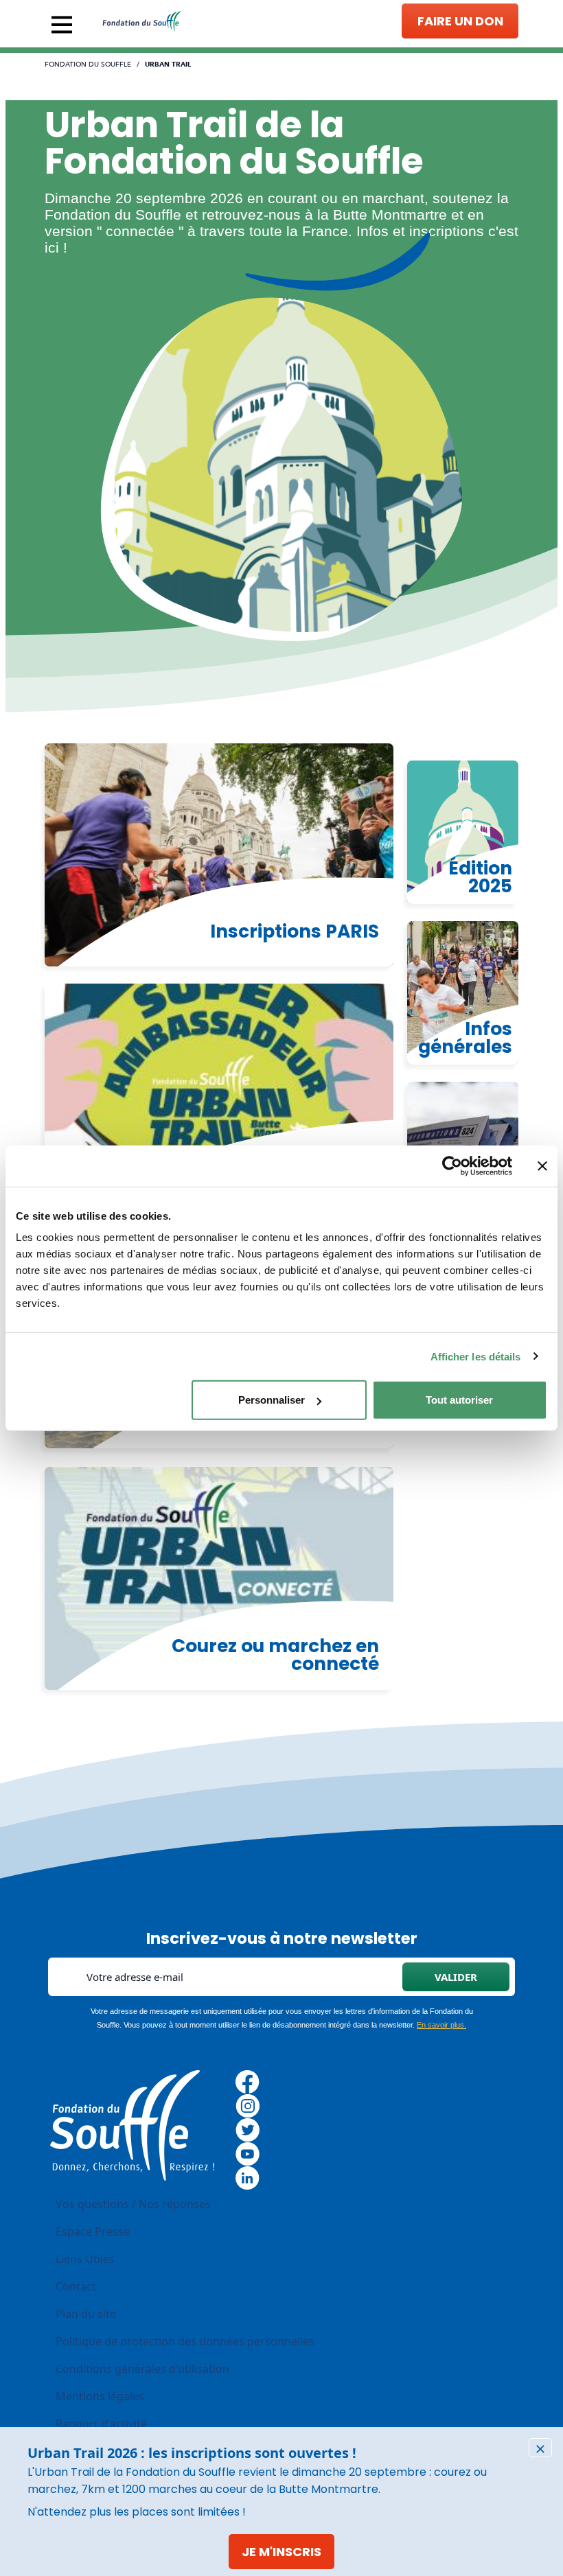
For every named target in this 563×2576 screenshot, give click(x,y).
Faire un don (460, 21)
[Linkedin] (248, 2177)
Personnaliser (272, 1400)
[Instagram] (248, 2105)
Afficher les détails (476, 1356)
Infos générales (465, 1037)
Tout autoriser (459, 1400)
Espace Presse (93, 2231)
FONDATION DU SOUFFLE (88, 65)
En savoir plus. (441, 2025)
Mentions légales (100, 2396)
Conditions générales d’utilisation (142, 2369)
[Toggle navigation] (62, 25)
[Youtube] (248, 2153)
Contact (76, 2286)
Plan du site (86, 2314)
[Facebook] (248, 2081)
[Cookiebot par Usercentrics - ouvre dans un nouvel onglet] (452, 1165)
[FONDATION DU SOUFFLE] (142, 21)
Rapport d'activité (101, 2424)
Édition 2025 (480, 877)
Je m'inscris (281, 2552)
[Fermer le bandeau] (542, 1165)
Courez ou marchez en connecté (275, 1655)
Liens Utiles (85, 2259)
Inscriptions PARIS (295, 931)
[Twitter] (248, 2129)
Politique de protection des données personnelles (185, 2341)
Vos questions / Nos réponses (133, 2204)
